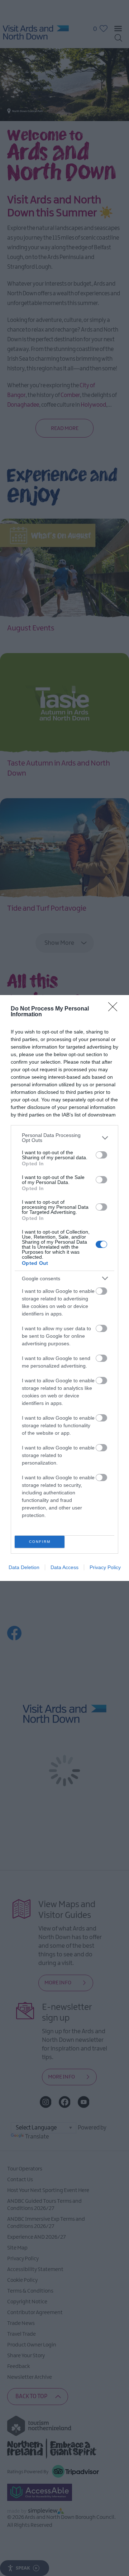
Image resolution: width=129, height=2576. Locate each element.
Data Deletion (24, 1567)
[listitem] (64, 1138)
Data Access (64, 1567)
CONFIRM (40, 1542)
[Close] (115, 1009)
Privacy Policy (105, 1567)
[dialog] (64, 1288)
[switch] (101, 1155)
